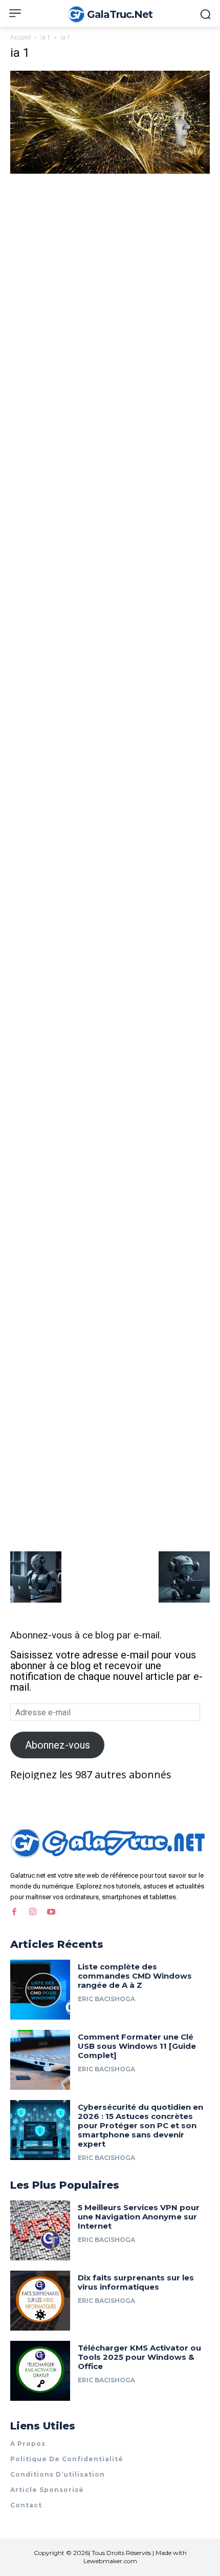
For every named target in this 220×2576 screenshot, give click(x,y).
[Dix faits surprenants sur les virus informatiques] (40, 2301)
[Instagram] (33, 1912)
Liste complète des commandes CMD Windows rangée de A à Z (135, 1976)
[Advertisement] (110, 291)
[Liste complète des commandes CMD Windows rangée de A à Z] (40, 1990)
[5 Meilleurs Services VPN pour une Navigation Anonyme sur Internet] (40, 2230)
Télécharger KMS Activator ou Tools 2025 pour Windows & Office (139, 2357)
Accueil (20, 37)
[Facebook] (14, 1912)
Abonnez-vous (58, 1745)
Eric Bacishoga (106, 1999)
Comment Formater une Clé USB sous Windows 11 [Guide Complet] (137, 2046)
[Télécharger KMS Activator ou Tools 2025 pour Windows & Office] (40, 2371)
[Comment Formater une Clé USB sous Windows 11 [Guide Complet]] (40, 2060)
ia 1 (46, 37)
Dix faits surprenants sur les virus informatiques (136, 2282)
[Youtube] (51, 1912)
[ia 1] (110, 170)
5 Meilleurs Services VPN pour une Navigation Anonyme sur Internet (139, 2217)
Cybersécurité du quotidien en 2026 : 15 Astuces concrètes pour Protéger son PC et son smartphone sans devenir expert (140, 2125)
